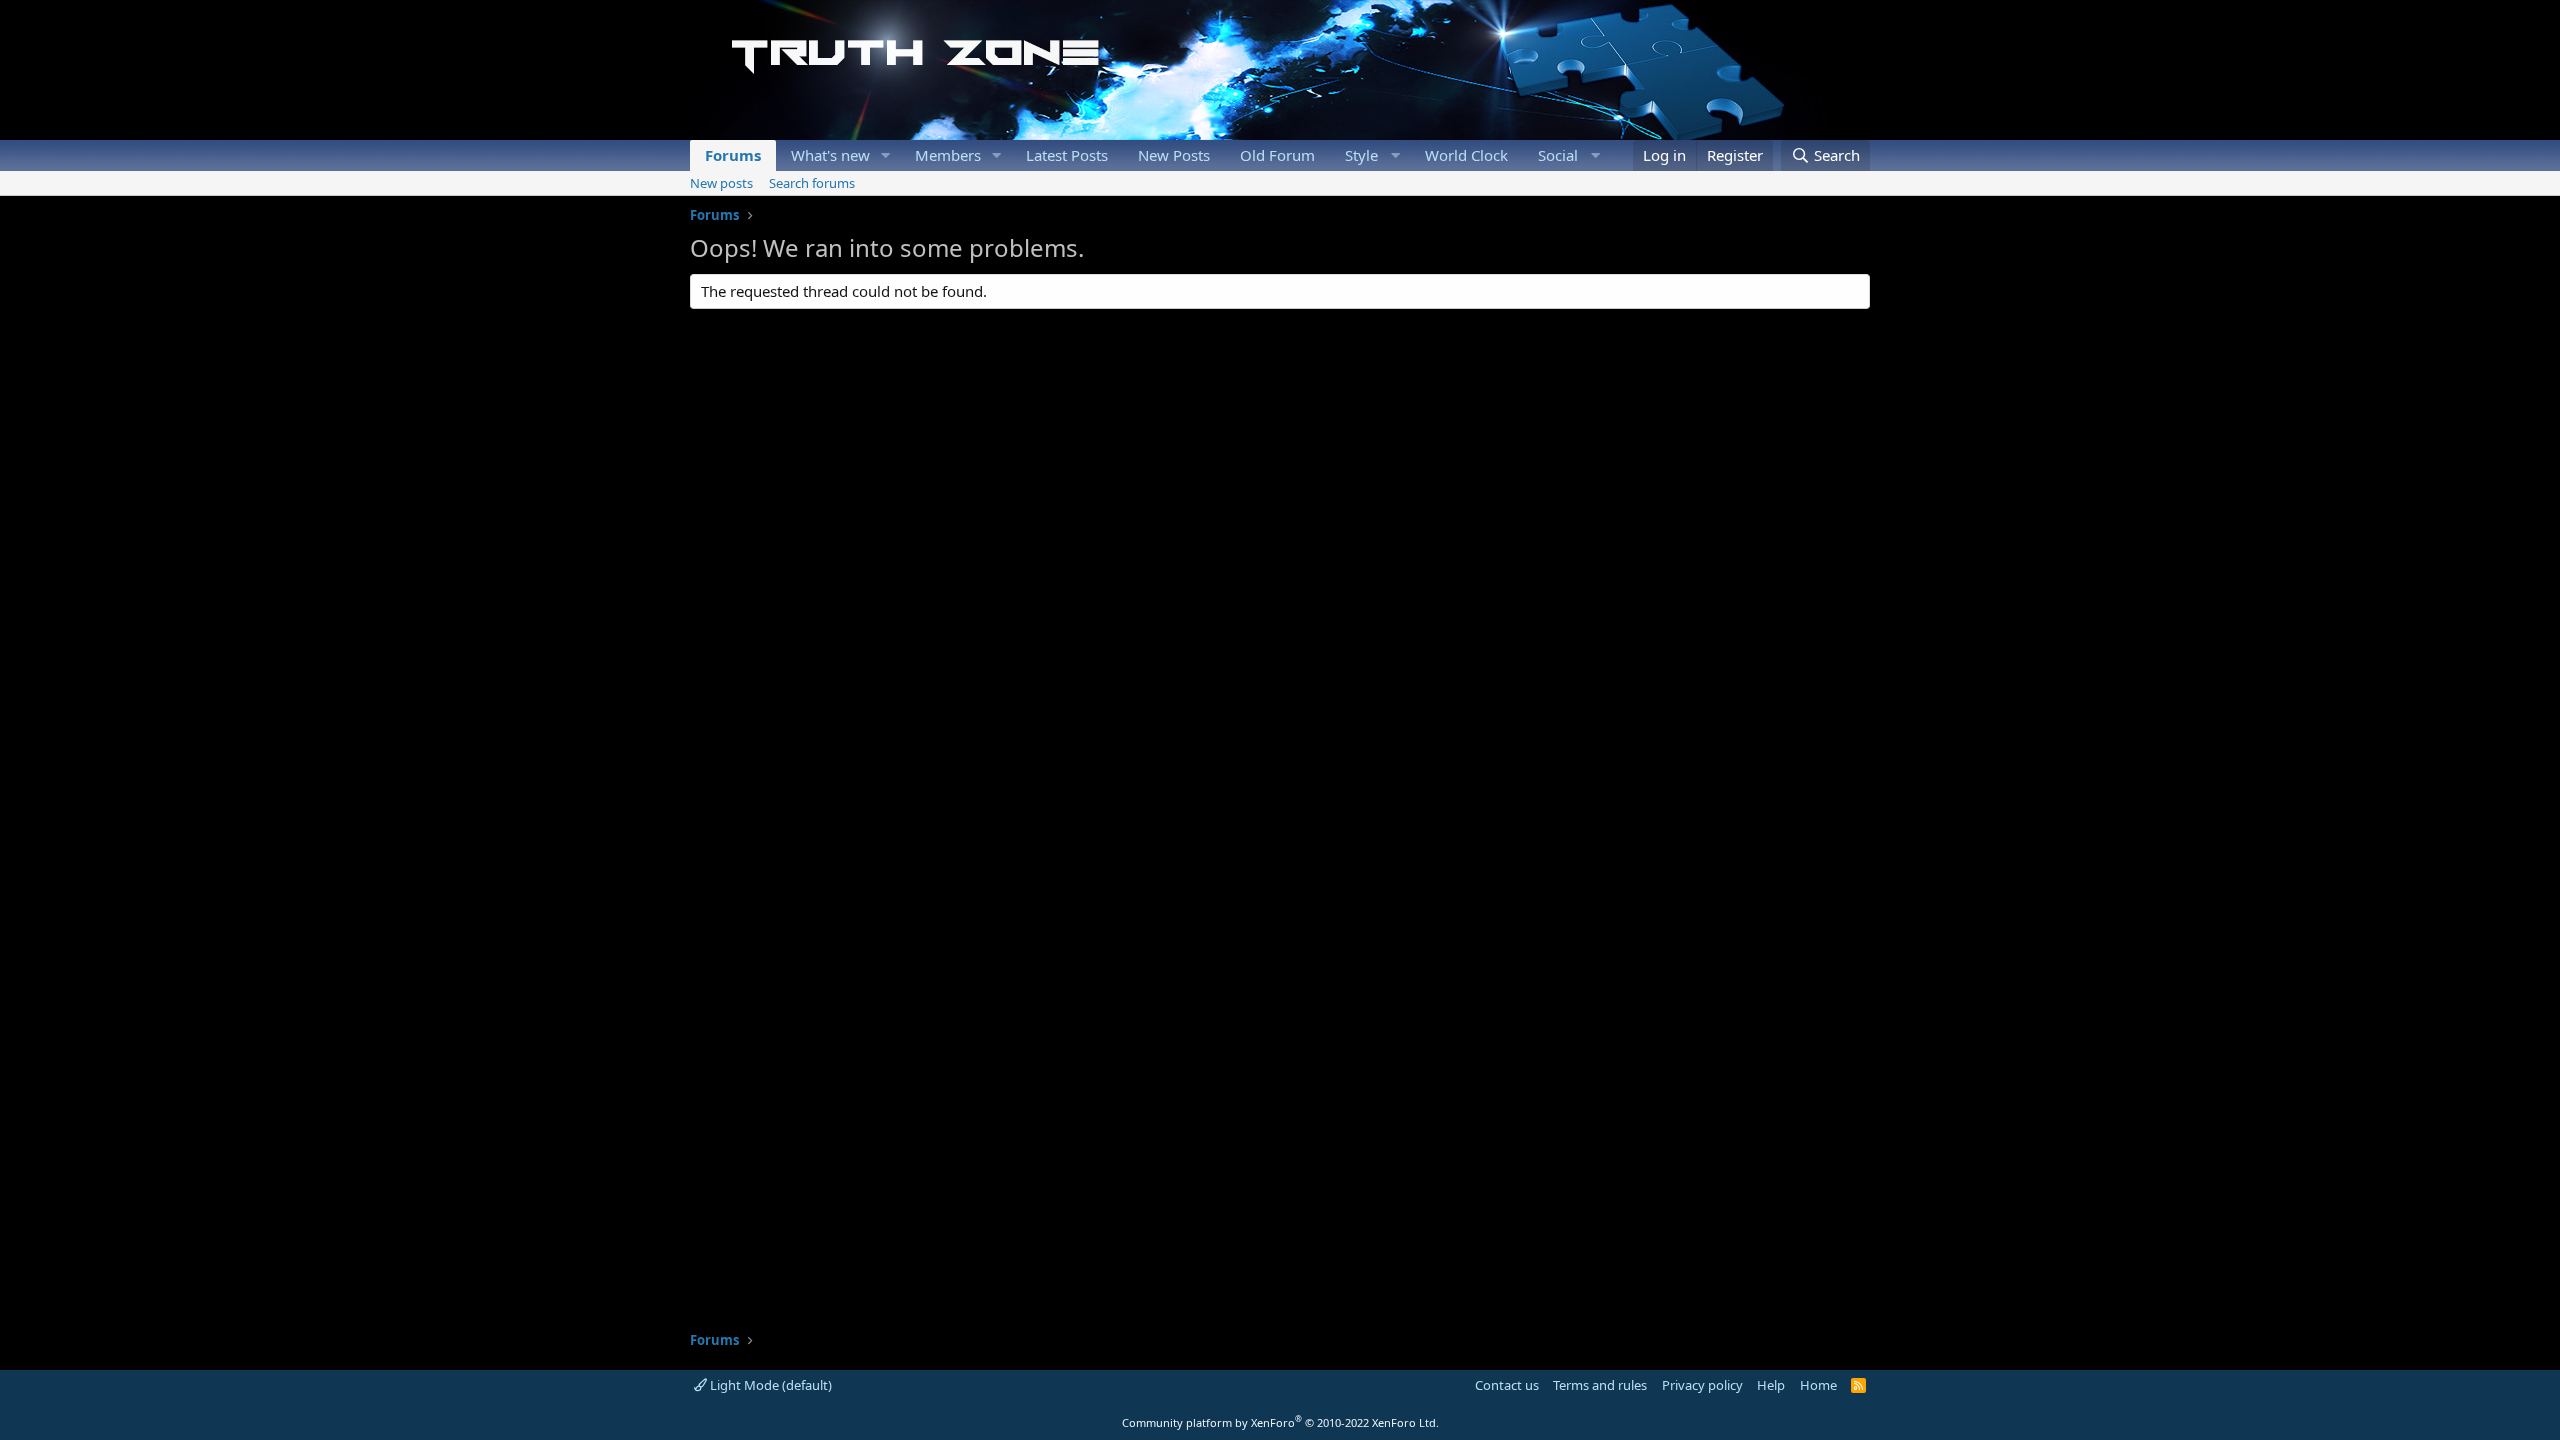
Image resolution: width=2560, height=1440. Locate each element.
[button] (886, 155)
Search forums (812, 183)
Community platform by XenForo (1280, 1422)
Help (1771, 1385)
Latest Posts (1067, 155)
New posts (721, 183)
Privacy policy (1702, 1385)
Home (1818, 1385)
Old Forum (1277, 155)
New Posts (1174, 155)
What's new (830, 155)
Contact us (1507, 1385)
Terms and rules (1600, 1385)
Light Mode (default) (769, 1385)
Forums (733, 155)
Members (948, 155)
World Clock (1466, 155)
